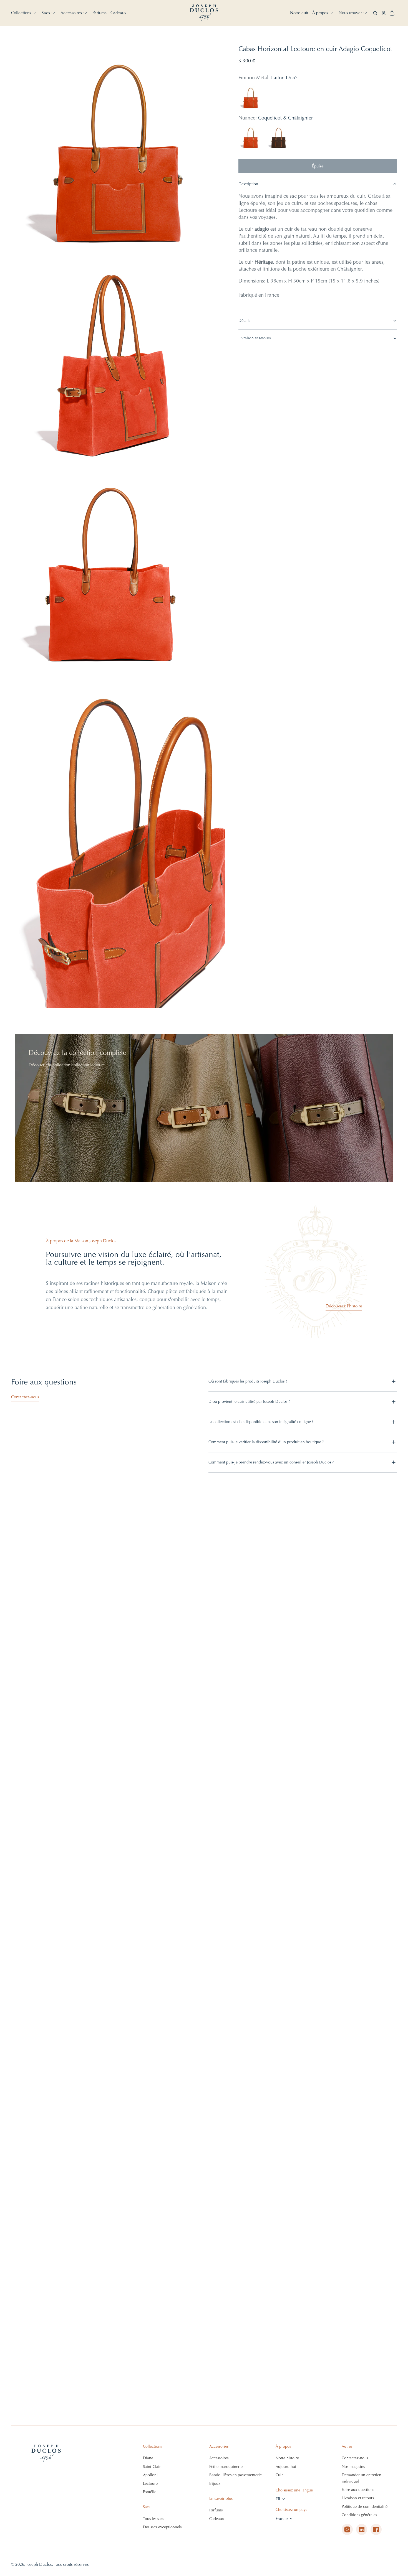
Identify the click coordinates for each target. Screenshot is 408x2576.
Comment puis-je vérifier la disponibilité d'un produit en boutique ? (266, 1442)
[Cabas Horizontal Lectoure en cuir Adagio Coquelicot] (251, 138)
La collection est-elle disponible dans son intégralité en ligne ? (261, 1422)
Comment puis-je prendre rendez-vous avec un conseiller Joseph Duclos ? (271, 1462)
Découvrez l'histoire (344, 1306)
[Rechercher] (375, 13)
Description (248, 184)
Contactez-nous (25, 1397)
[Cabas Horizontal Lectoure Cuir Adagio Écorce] (279, 138)
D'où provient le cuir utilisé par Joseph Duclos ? (249, 1402)
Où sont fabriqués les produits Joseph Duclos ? (248, 1381)
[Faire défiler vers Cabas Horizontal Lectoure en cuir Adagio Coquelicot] (166, 2555)
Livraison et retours (255, 338)
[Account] (384, 13)
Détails (244, 321)
